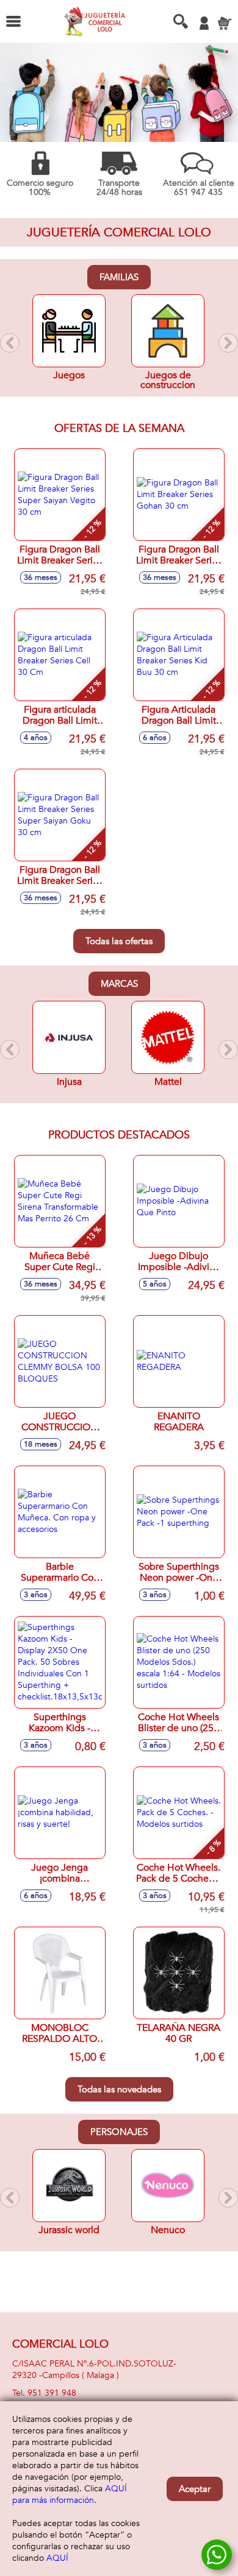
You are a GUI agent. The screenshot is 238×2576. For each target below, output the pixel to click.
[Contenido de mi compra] (225, 23)
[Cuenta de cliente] (204, 23)
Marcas (119, 984)
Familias (119, 277)
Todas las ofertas (119, 941)
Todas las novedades (119, 2089)
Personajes (119, 2132)
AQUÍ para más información (70, 2494)
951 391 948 (52, 2393)
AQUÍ (57, 2558)
